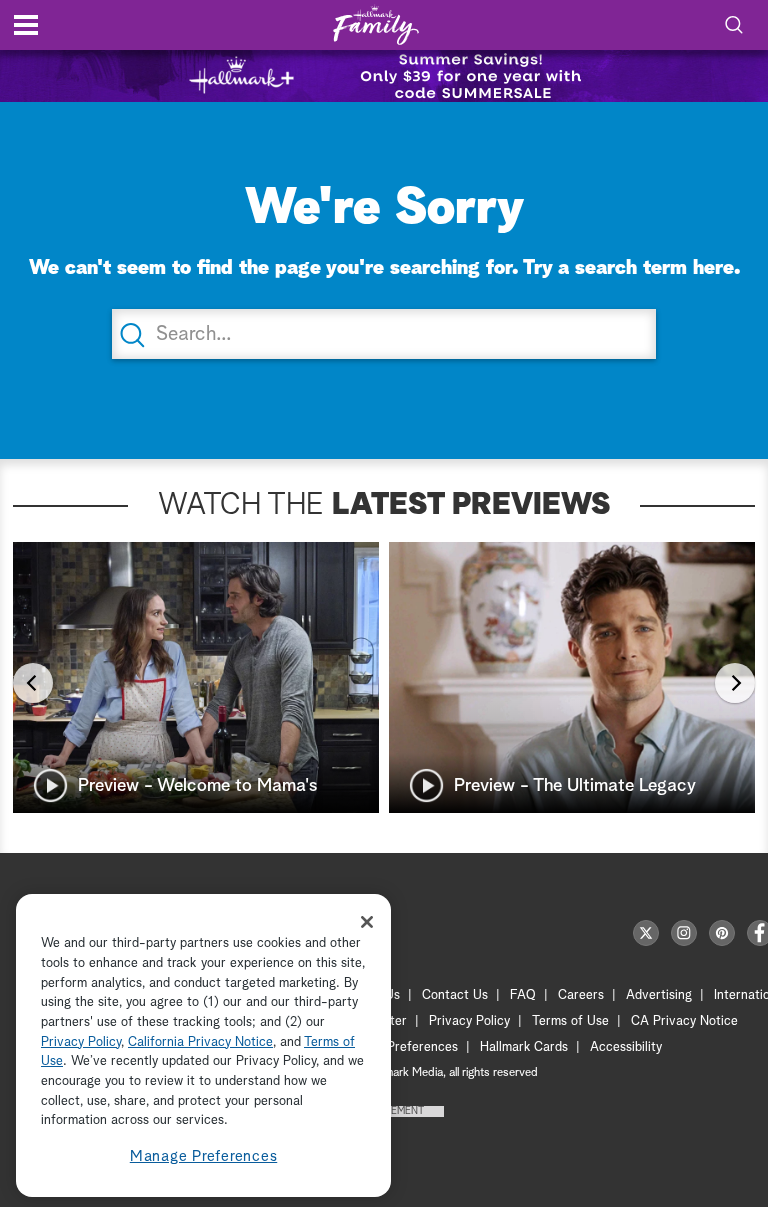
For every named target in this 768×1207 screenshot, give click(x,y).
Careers (581, 995)
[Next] (735, 683)
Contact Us (455, 995)
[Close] (367, 922)
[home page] (376, 25)
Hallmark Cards (524, 1047)
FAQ (523, 995)
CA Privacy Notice (684, 1021)
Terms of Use (570, 1021)
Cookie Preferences (401, 1047)
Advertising (659, 995)
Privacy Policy (469, 1021)
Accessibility (626, 1047)
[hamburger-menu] (26, 25)
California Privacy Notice (200, 1042)
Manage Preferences (204, 1156)
